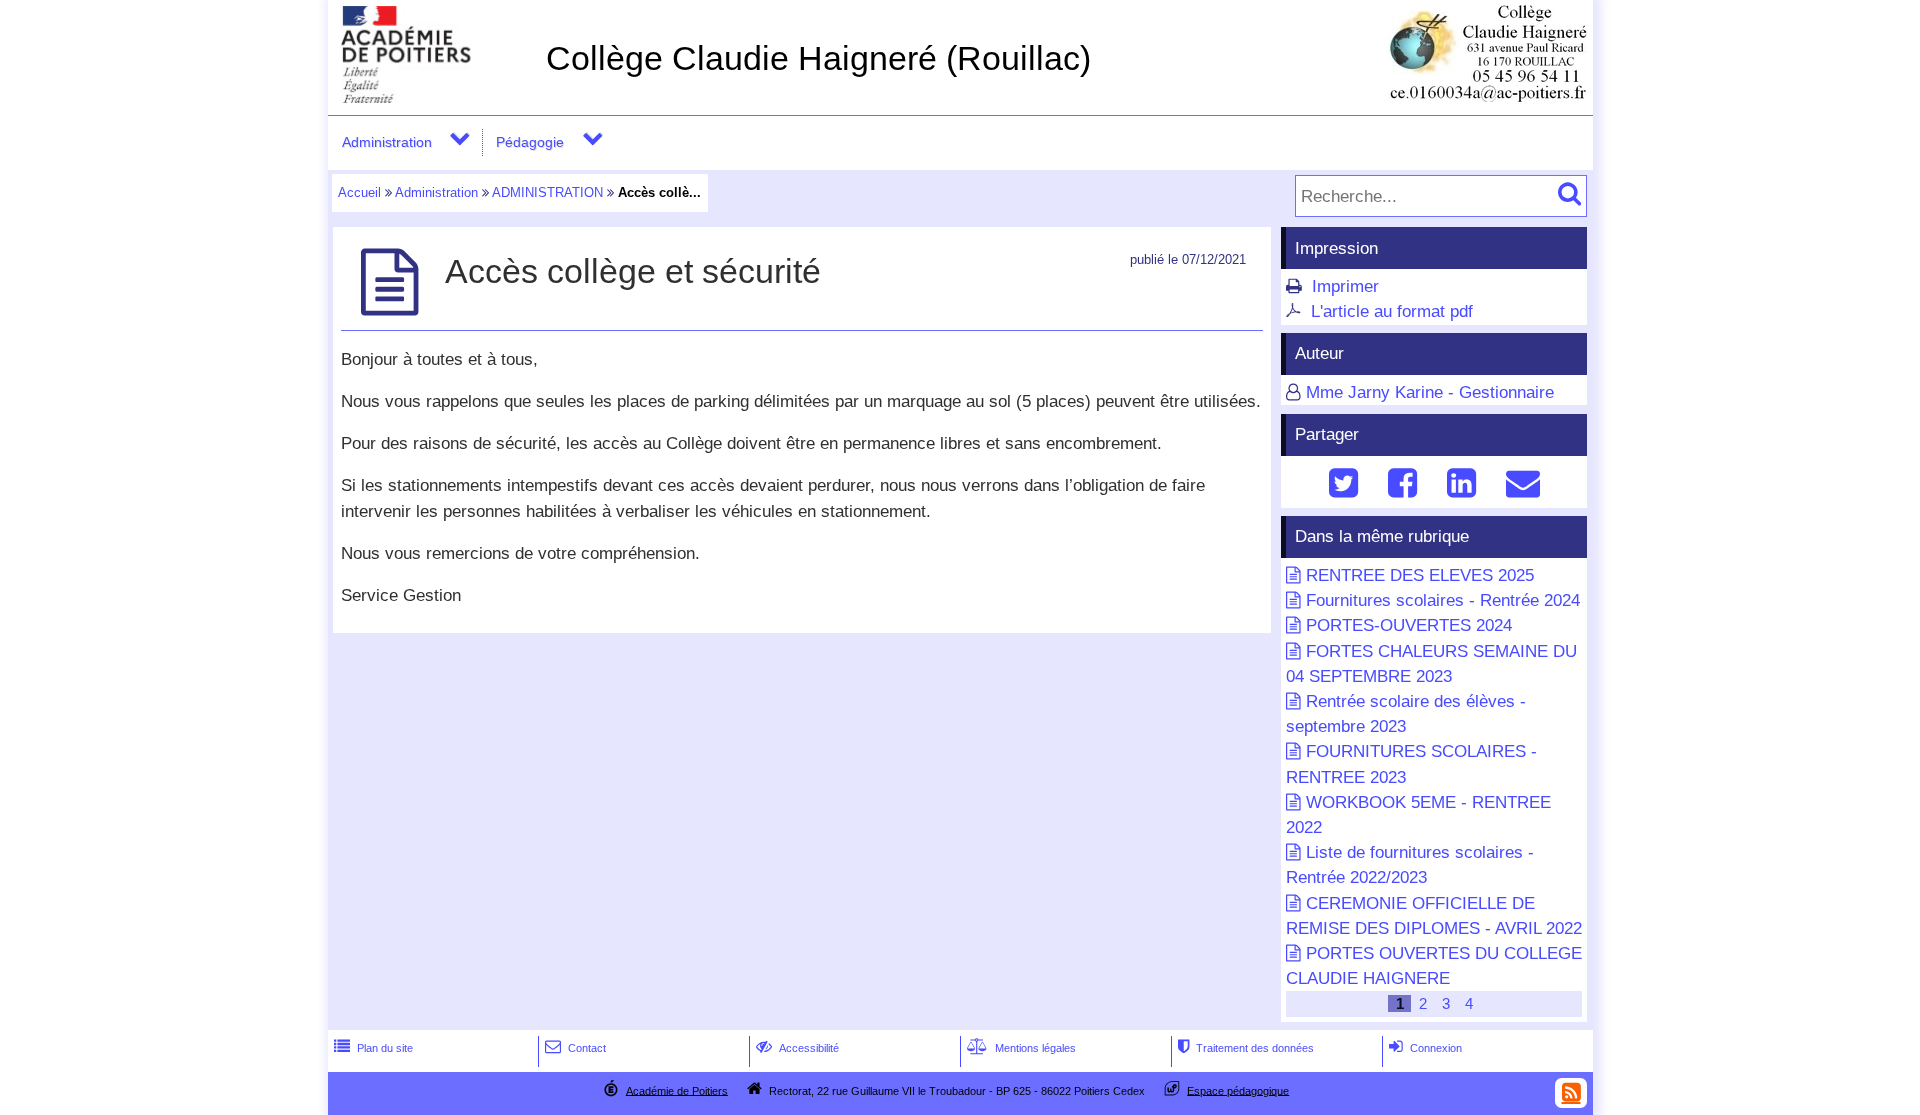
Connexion (1425, 1048)
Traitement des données (1246, 1048)
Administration (387, 142)
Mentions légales (1021, 1048)
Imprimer (1345, 286)
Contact (575, 1048)
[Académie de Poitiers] (433, 97)
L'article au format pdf (1392, 311)
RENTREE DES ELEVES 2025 (1420, 575)
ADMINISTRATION (547, 192)
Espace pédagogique (1238, 1090)
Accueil (359, 192)
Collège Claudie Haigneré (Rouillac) (818, 58)
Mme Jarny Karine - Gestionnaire (1430, 392)
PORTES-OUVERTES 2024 (1409, 625)
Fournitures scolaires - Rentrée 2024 (1443, 600)
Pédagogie (530, 142)
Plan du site (373, 1048)
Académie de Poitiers (677, 1090)
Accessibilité (797, 1048)
